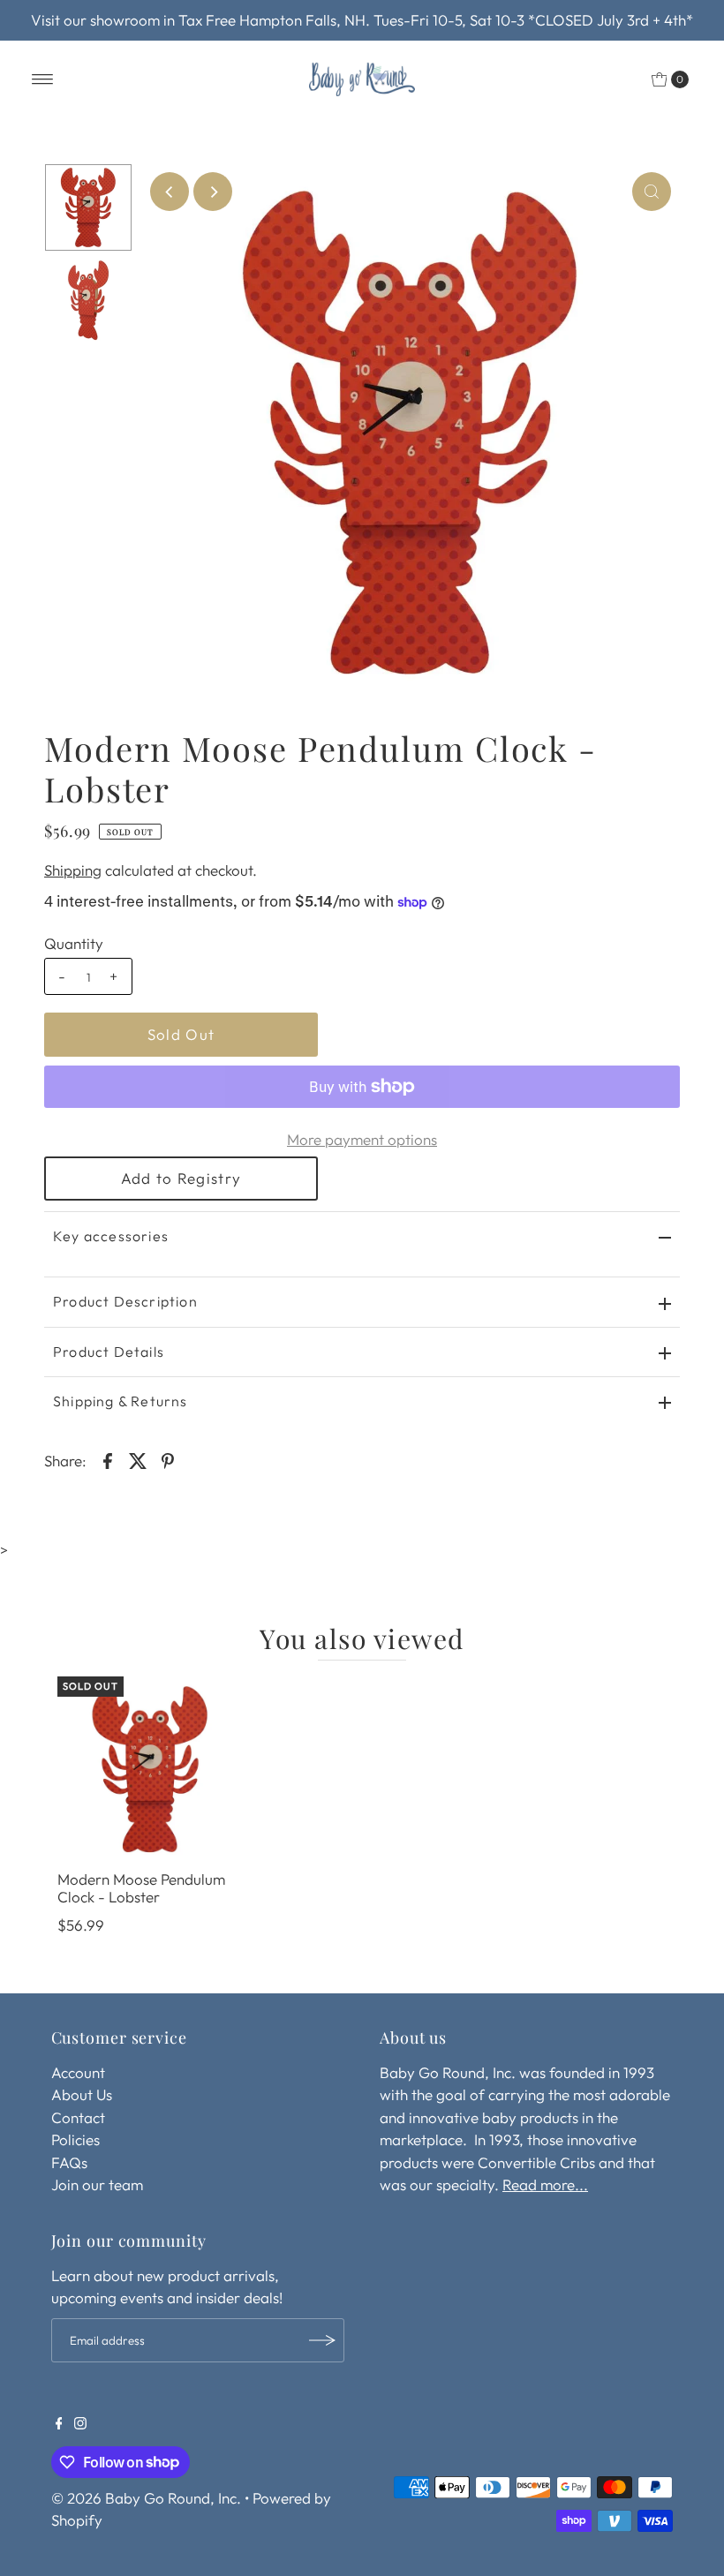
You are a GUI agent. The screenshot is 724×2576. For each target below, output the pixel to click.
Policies (75, 2139)
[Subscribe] (322, 2340)
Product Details (109, 1352)
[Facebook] (59, 2424)
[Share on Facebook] (108, 1459)
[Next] (213, 192)
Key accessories (111, 1236)
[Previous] (170, 192)
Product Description (125, 1301)
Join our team (97, 2184)
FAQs (69, 2162)
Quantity (74, 943)
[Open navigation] (43, 79)
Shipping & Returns (121, 1401)
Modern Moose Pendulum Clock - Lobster (141, 1888)
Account (78, 2072)
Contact (78, 2117)
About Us (82, 2094)
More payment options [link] (362, 1139)
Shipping (73, 870)
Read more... (545, 2184)
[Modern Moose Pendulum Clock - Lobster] (150, 1769)
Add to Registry (181, 1178)
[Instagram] (80, 2424)
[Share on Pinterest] (168, 1459)
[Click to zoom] (652, 192)
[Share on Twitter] (138, 1459)
